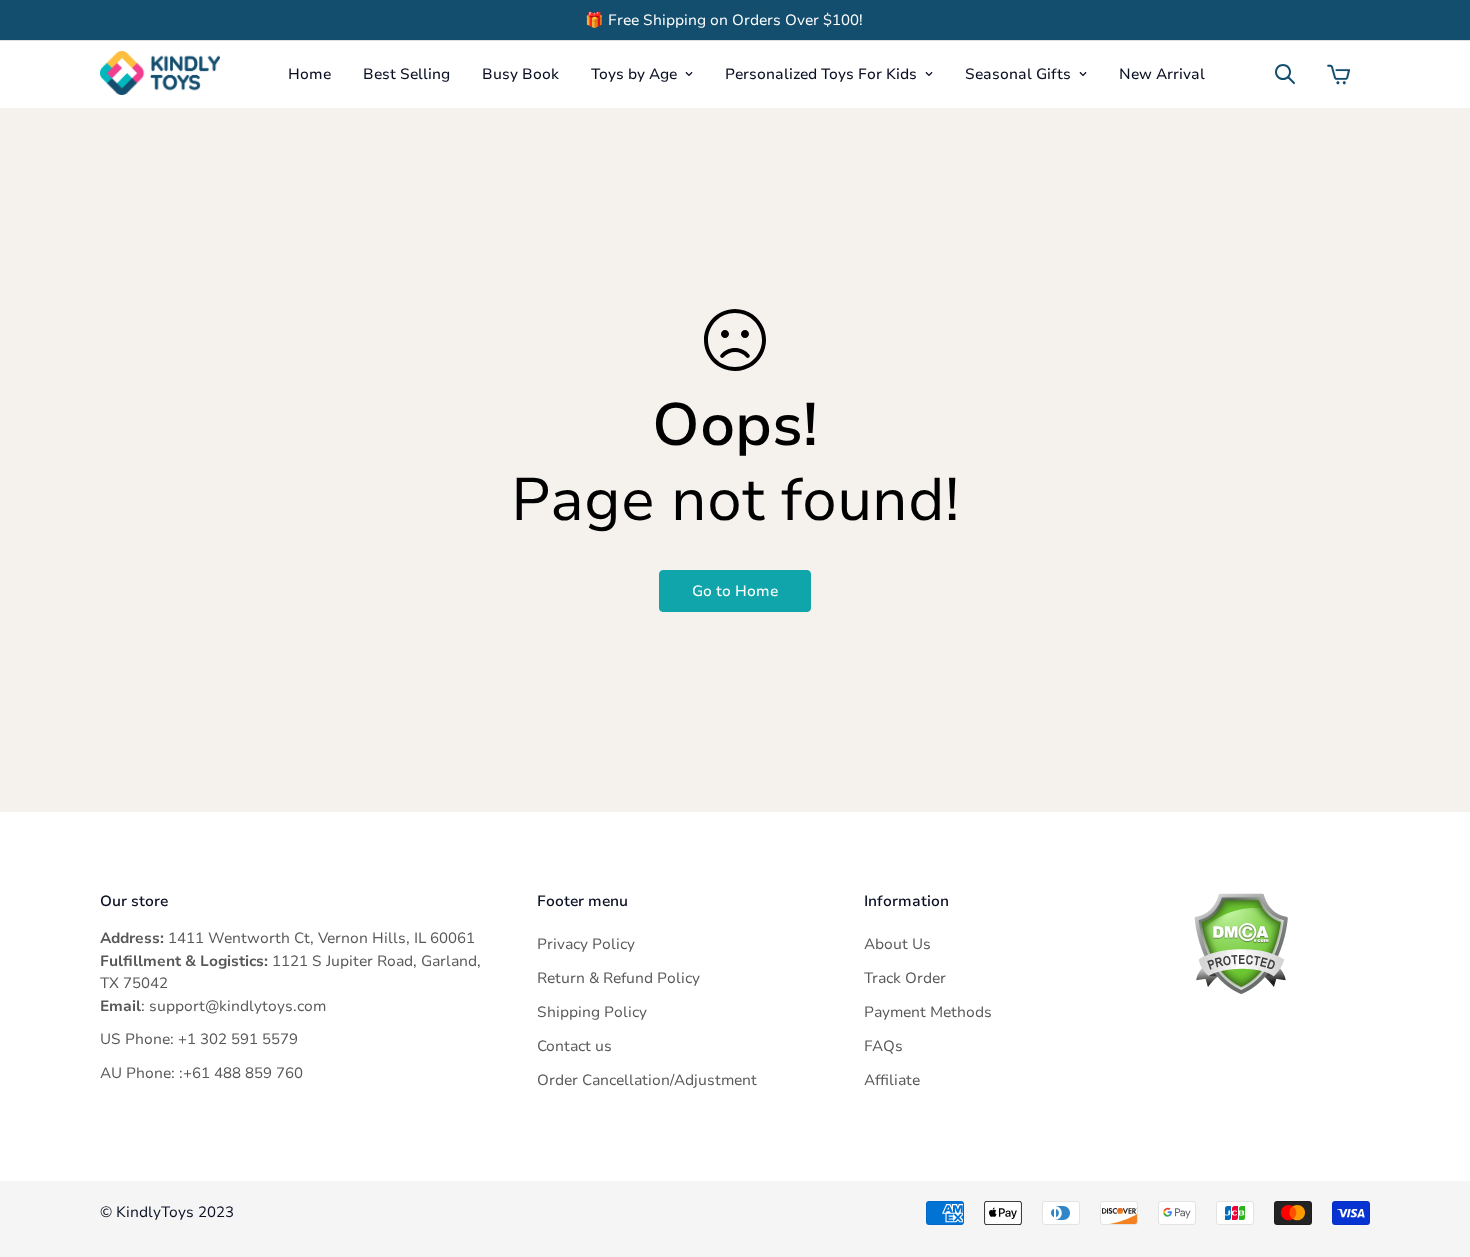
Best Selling (406, 74)
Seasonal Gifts (1018, 74)
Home (309, 74)
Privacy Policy (586, 944)
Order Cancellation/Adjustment (647, 1080)
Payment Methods (928, 1012)
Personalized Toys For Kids (821, 74)
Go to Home (735, 591)
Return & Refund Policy (618, 978)
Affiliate (892, 1080)
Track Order (905, 978)
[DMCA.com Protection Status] (1281, 943)
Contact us (574, 1046)
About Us (897, 944)
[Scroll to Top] (1431, 1148)
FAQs (883, 1046)
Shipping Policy (592, 1012)
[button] (1339, 74)
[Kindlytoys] (160, 74)
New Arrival (1162, 74)
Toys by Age (634, 74)
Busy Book (520, 74)
